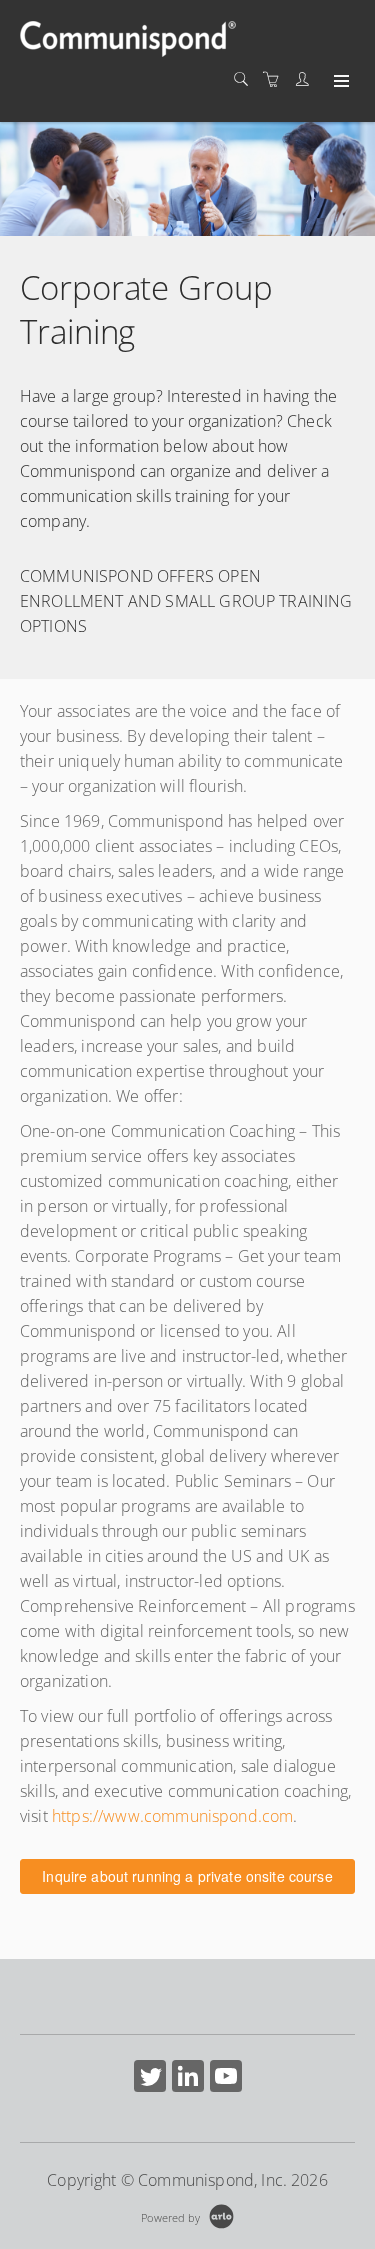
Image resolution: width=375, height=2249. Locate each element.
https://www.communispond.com (172, 1816)
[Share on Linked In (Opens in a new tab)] (188, 2078)
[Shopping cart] (276, 79)
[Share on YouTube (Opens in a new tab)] (226, 2078)
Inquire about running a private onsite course (187, 1876)
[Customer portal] (307, 79)
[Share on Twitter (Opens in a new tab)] (150, 2078)
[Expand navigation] (339, 82)
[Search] (246, 79)
